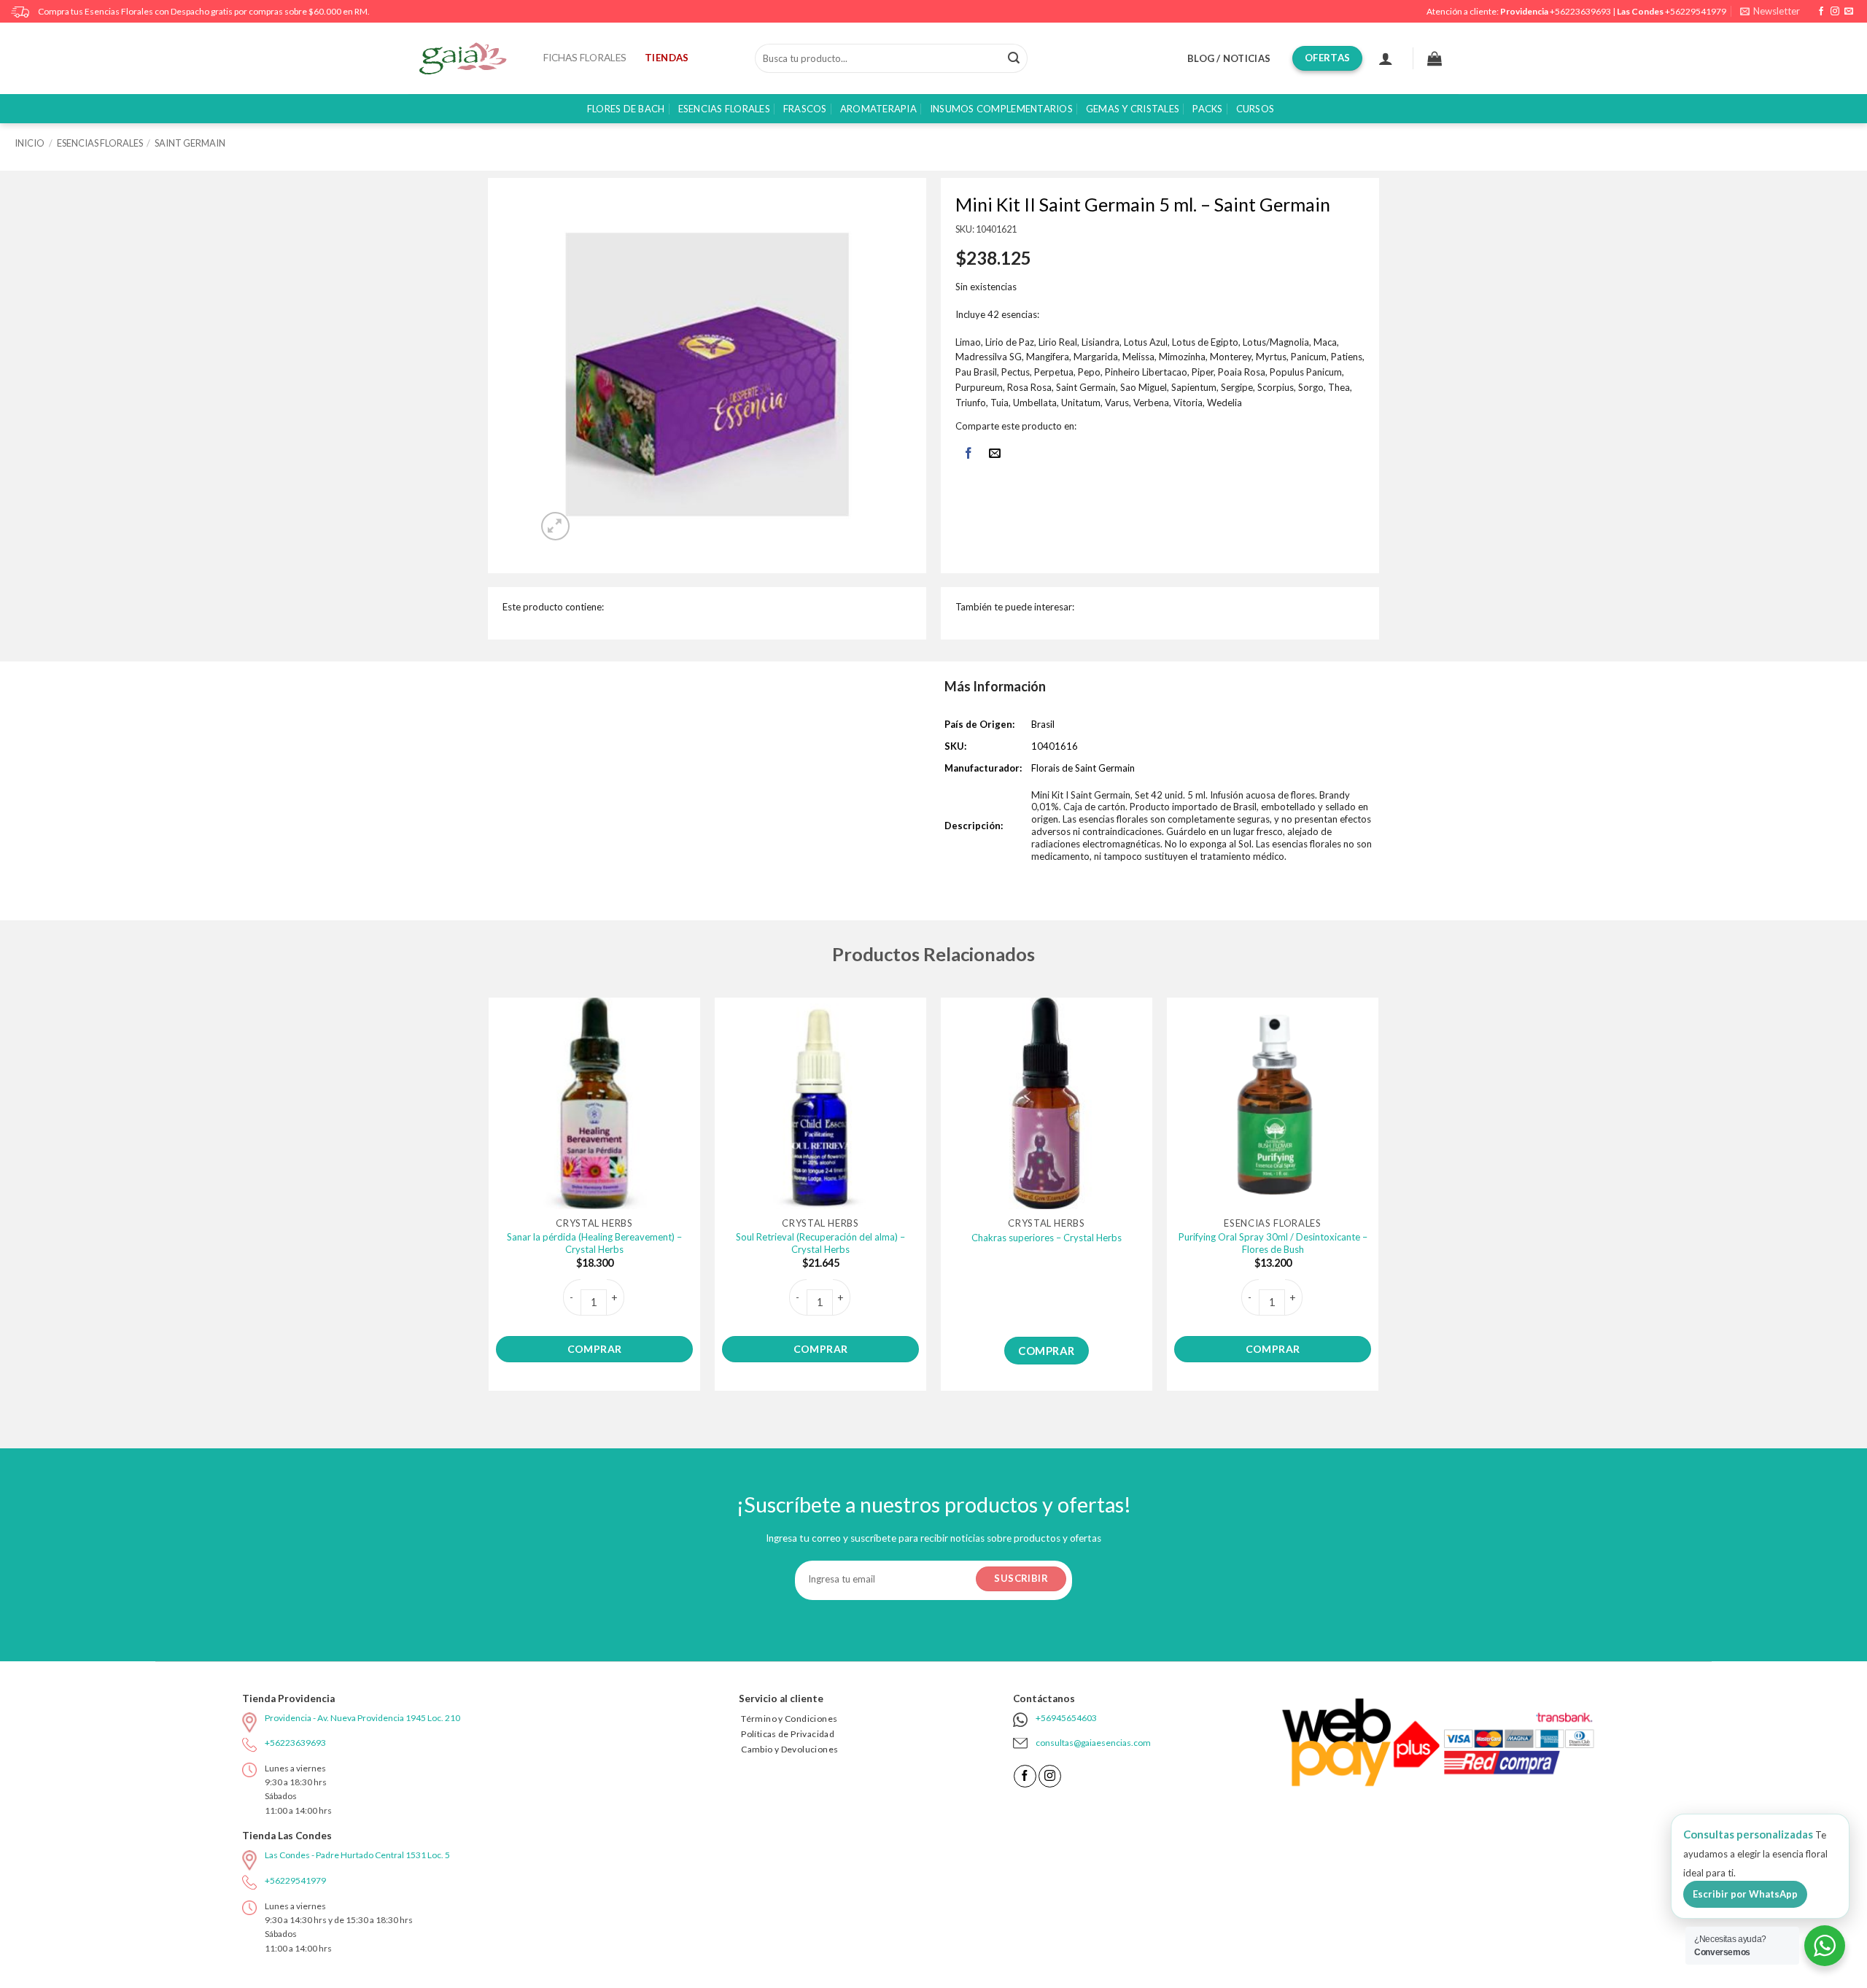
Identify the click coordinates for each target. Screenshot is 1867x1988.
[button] (1770, 11)
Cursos (1255, 109)
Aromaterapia (878, 109)
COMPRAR (595, 1349)
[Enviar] (1014, 58)
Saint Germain (190, 143)
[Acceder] (1386, 58)
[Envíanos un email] (1849, 12)
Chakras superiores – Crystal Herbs (1047, 1238)
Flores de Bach (626, 109)
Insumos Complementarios (1001, 109)
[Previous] (489, 1200)
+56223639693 (1580, 11)
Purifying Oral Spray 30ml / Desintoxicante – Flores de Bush (1273, 1243)
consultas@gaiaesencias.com (1093, 1743)
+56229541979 (1696, 11)
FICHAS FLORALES (585, 58)
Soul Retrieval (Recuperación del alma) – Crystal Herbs (820, 1243)
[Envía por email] (995, 454)
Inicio (30, 143)
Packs (1207, 109)
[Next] (1378, 1200)
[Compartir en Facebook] (968, 454)
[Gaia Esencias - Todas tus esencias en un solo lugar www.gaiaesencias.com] (470, 58)
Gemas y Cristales (1133, 109)
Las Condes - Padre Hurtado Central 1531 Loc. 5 (357, 1855)
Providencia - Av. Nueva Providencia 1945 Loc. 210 (362, 1718)
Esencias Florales (724, 109)
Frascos (805, 109)
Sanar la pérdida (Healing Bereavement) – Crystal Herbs (594, 1243)
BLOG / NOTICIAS (1229, 58)
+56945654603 (1066, 1718)
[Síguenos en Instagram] (1835, 12)
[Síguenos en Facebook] (1821, 12)
